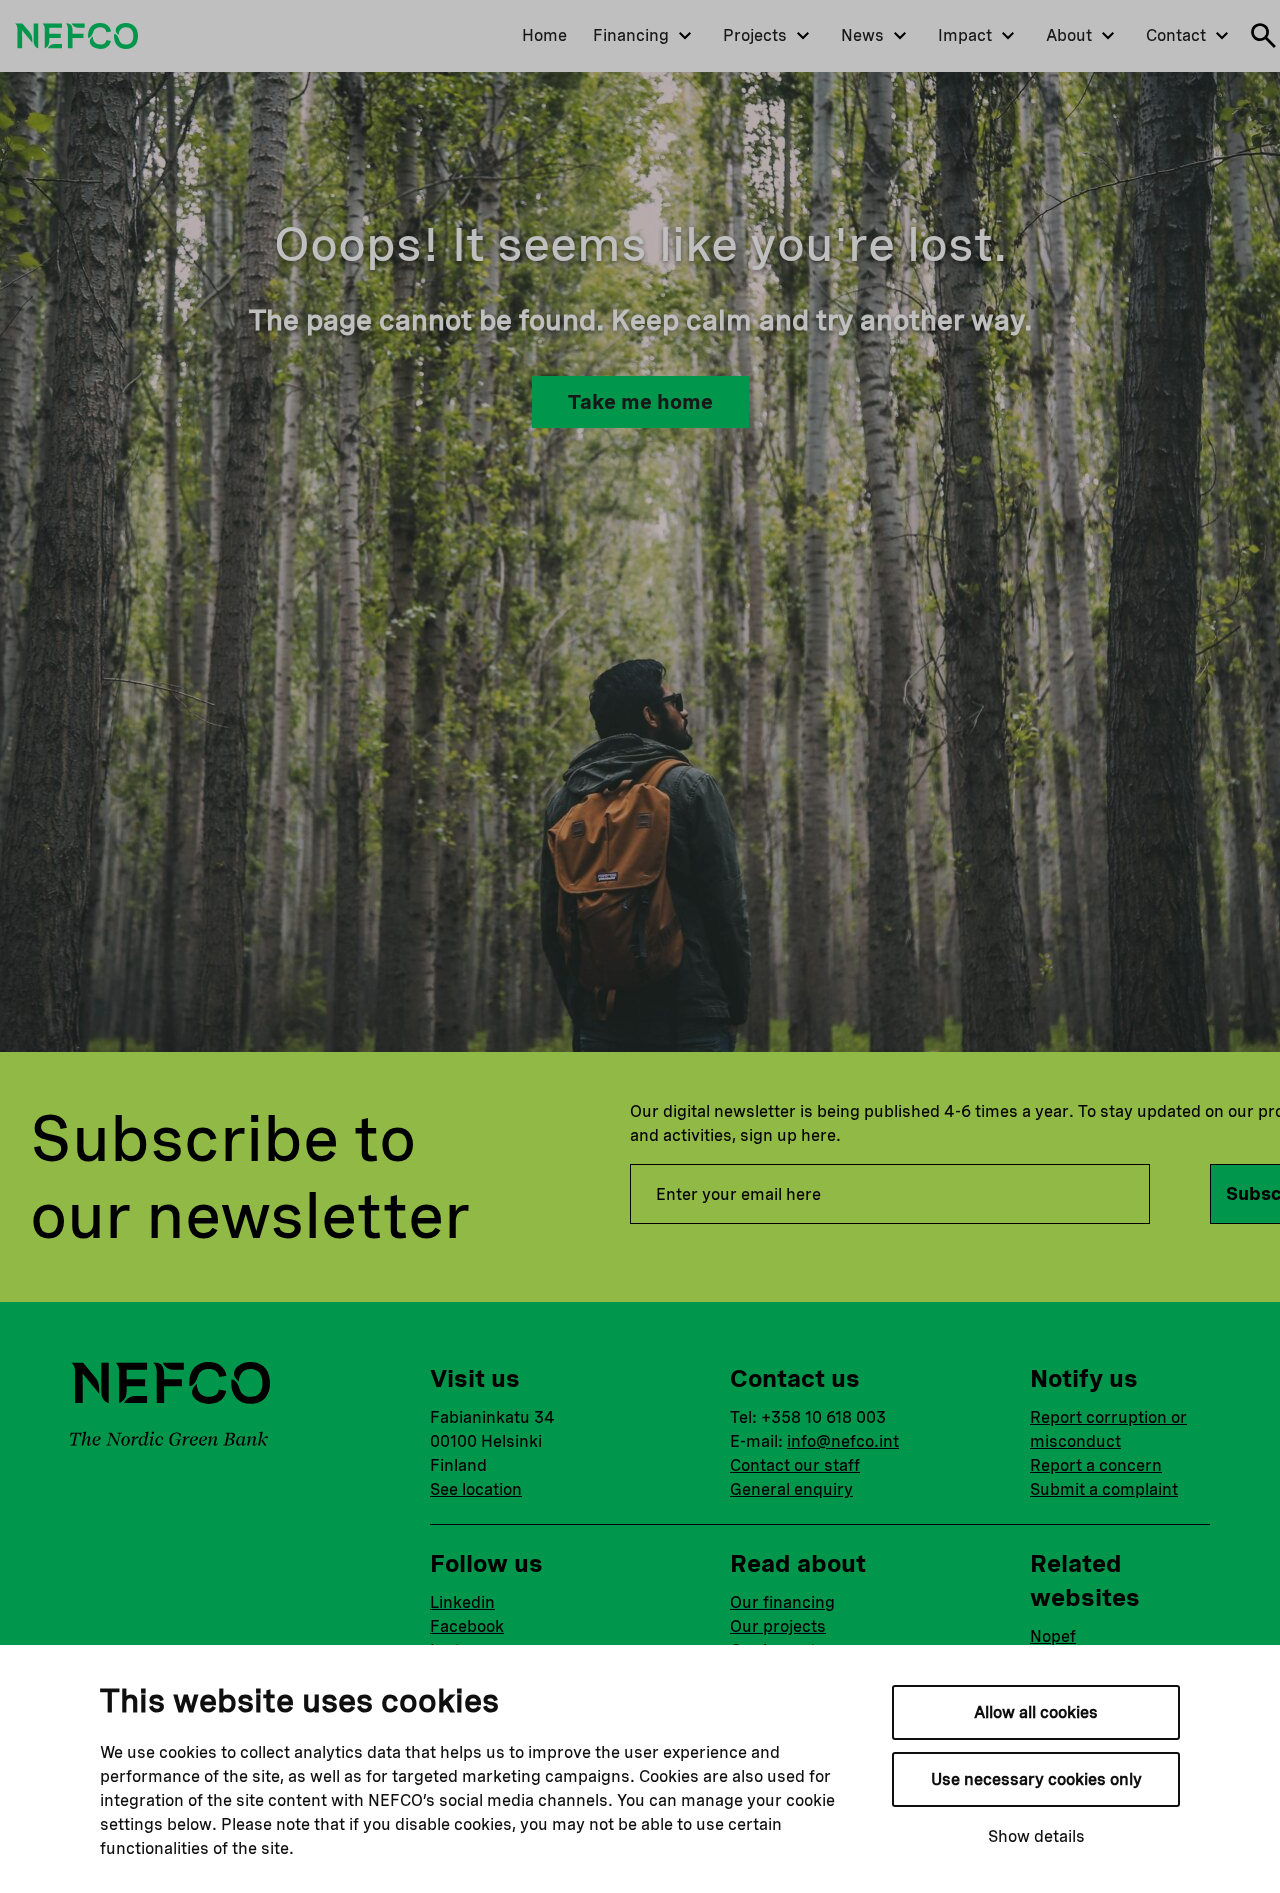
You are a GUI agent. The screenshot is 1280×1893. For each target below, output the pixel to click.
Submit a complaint (1104, 1489)
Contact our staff (795, 1465)
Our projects (778, 1626)
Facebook (467, 1626)
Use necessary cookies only (1036, 1779)
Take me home (640, 402)
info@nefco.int (843, 1441)
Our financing (782, 1602)
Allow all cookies (1036, 1712)
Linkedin (462, 1602)
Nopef (1053, 1636)
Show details (1036, 1836)
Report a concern (1096, 1465)
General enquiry (791, 1489)
